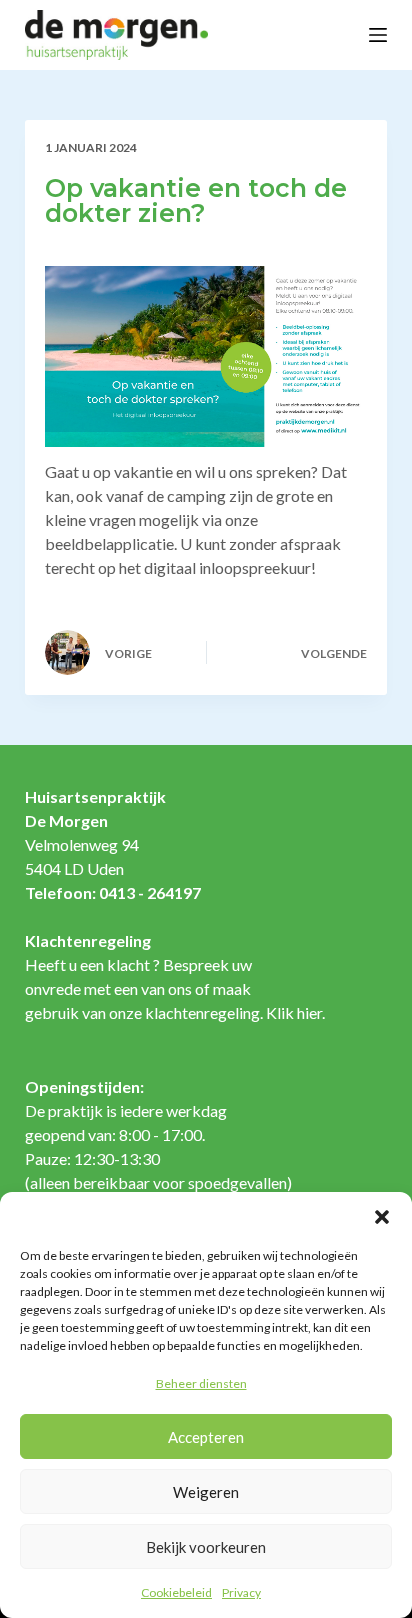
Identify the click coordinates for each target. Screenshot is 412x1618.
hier (309, 1012)
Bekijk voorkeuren (206, 1547)
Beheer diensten (201, 1383)
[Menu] (378, 35)
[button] (382, 1217)
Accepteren (206, 1437)
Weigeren (206, 1492)
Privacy (241, 1592)
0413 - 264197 (150, 892)
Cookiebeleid (176, 1592)
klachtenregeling (202, 1012)
